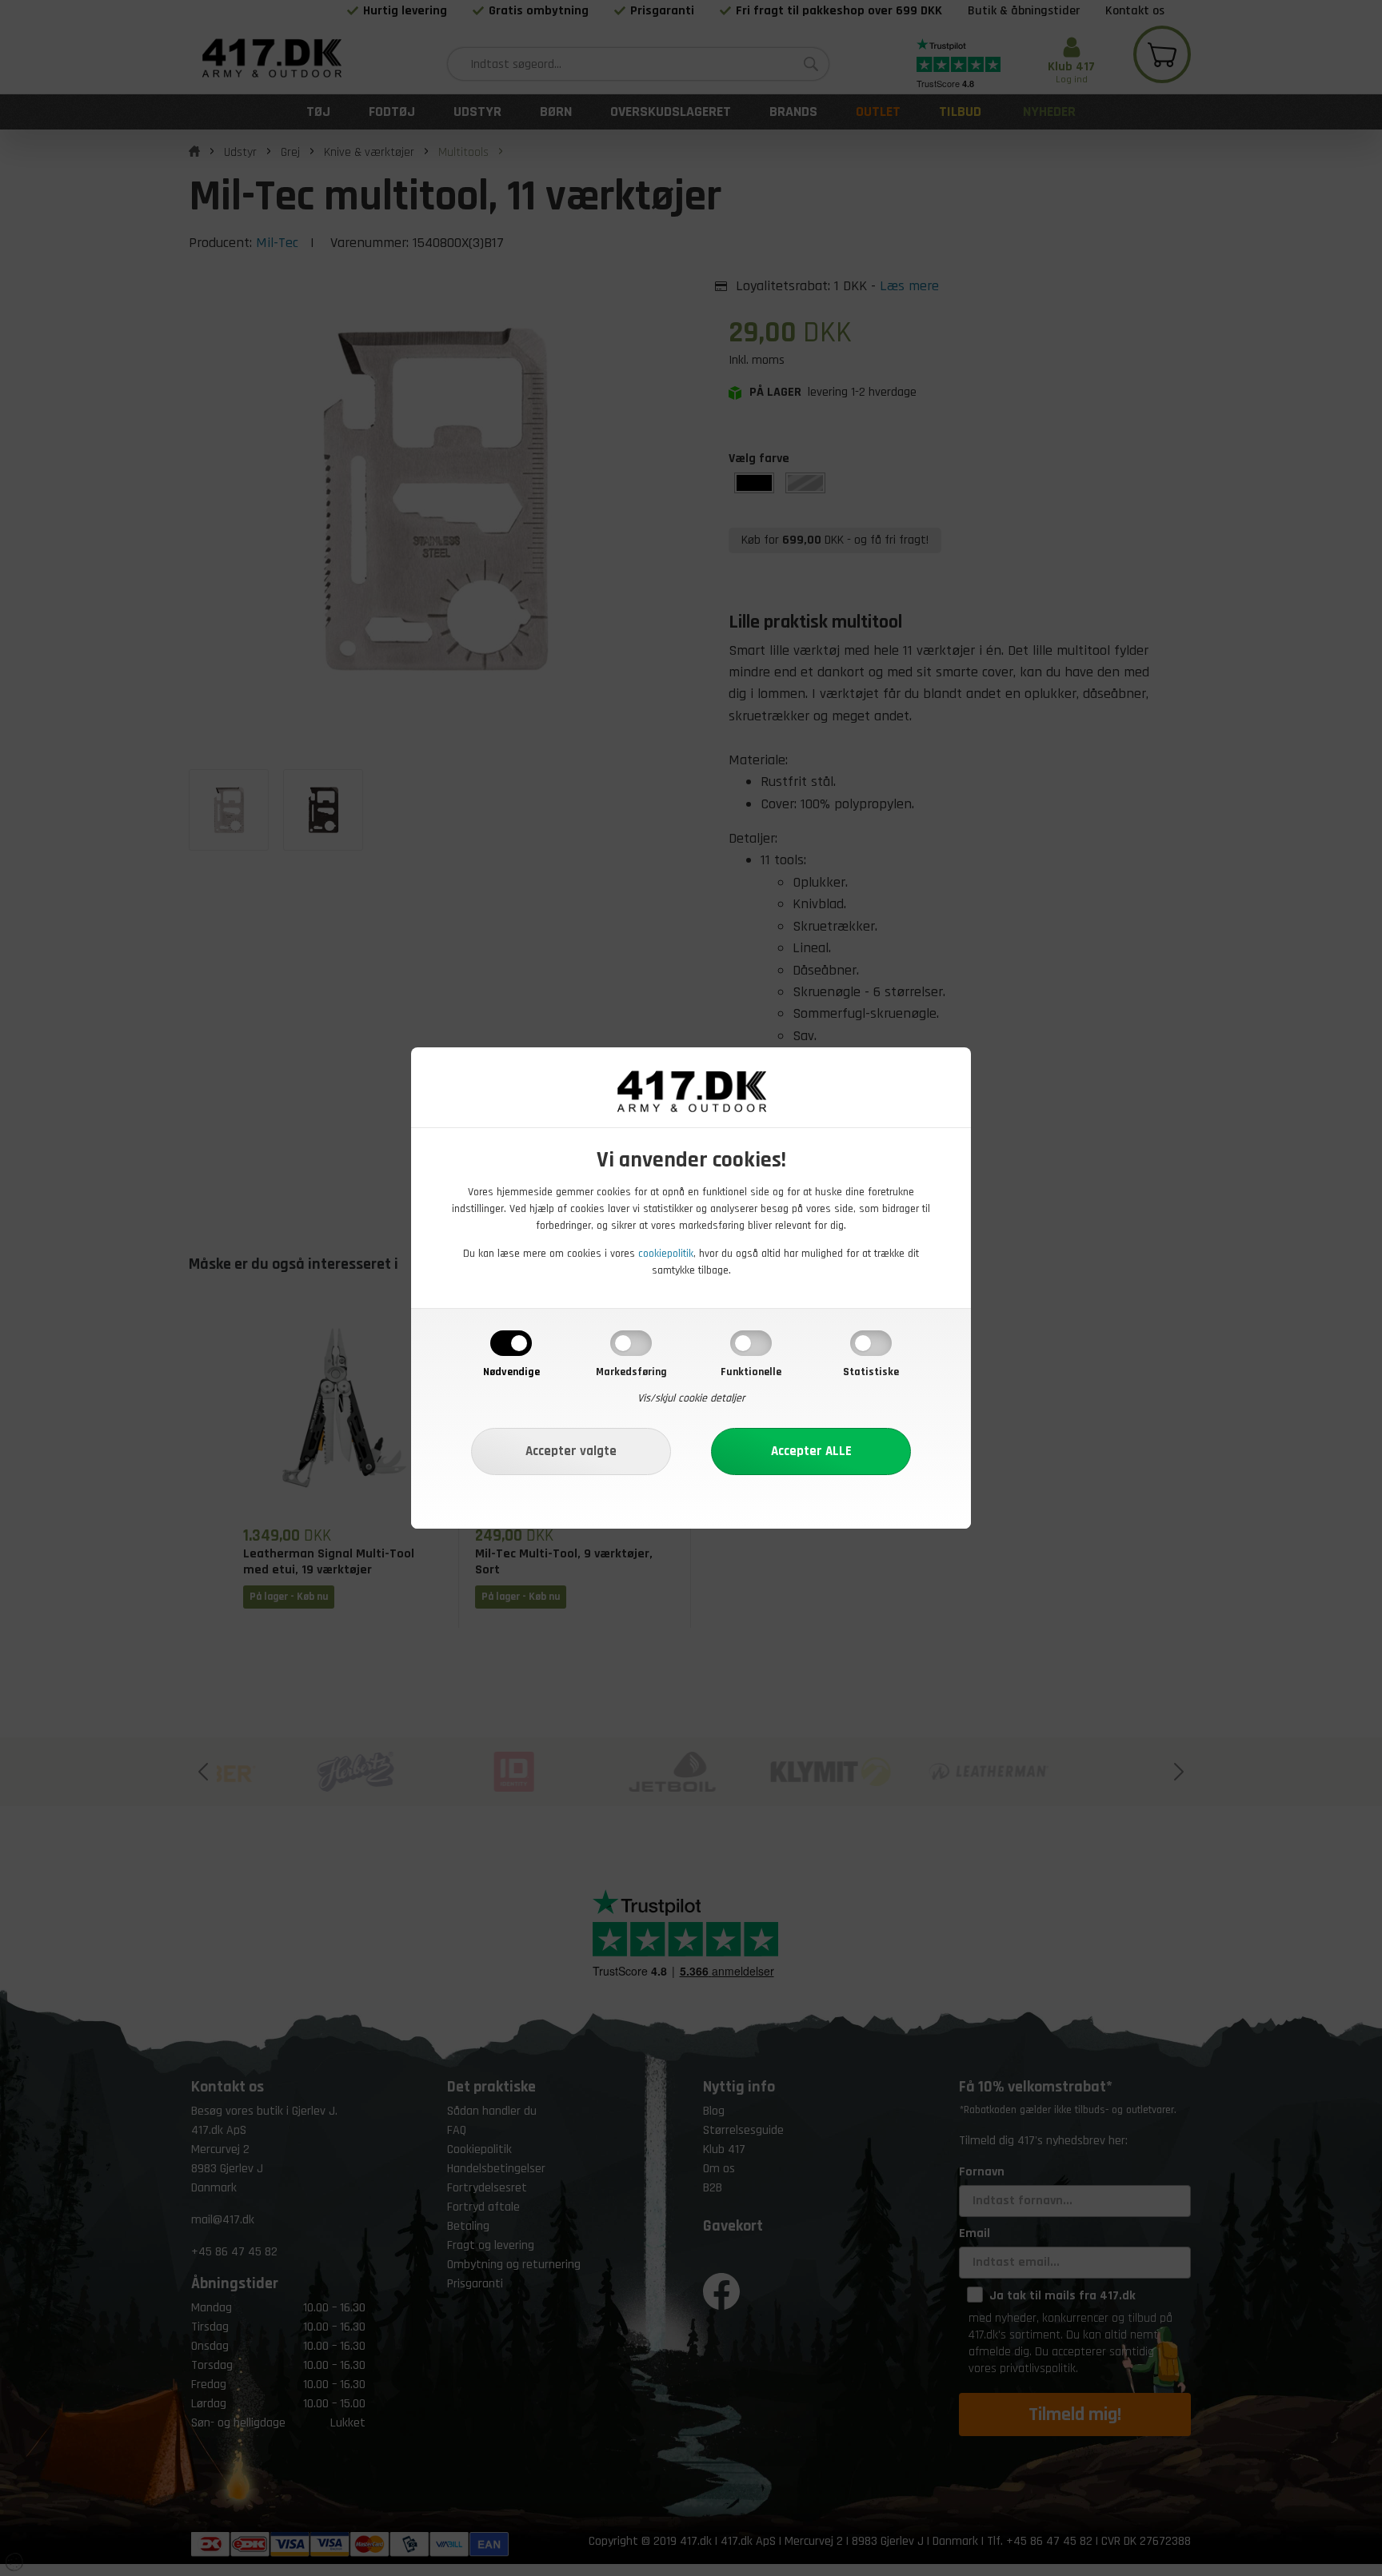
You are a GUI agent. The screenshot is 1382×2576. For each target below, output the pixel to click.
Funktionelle (751, 1372)
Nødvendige (511, 1372)
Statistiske (871, 1372)
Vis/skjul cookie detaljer (691, 1398)
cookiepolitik (666, 1254)
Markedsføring (631, 1372)
